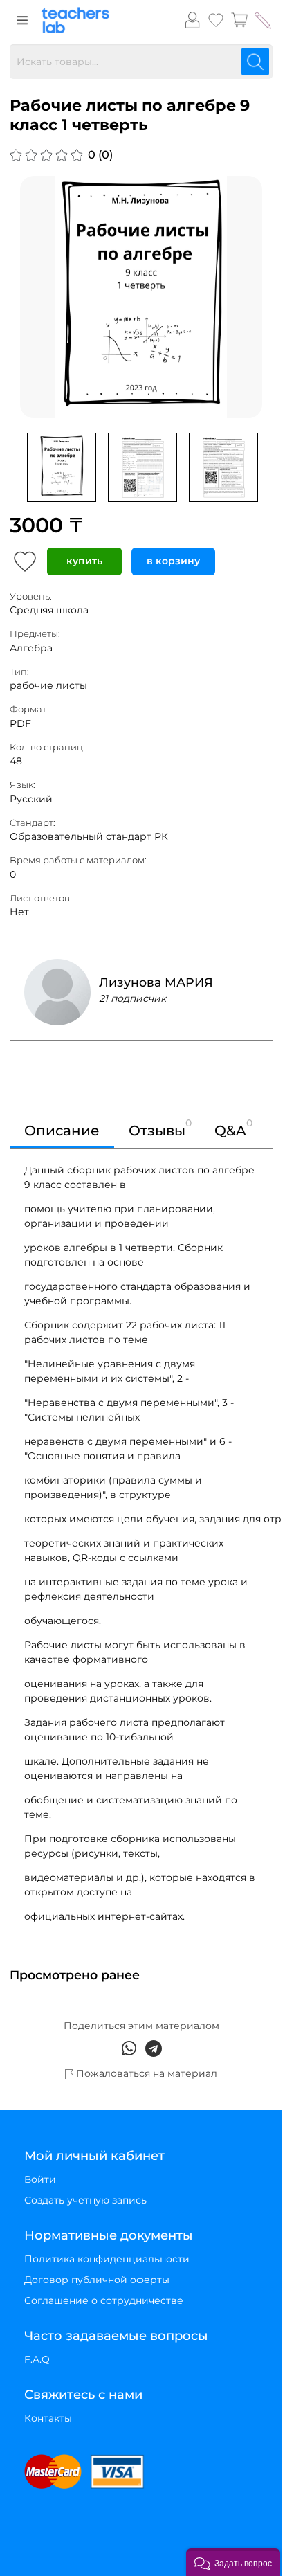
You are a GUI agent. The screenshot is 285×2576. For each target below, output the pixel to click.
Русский (31, 799)
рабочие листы (48, 685)
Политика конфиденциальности (107, 2259)
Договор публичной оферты (97, 2280)
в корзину (173, 561)
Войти (40, 2179)
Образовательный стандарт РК (89, 836)
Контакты (48, 2418)
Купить (84, 561)
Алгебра (31, 648)
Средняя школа (49, 610)
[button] (233, 2562)
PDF (20, 723)
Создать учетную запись (85, 2200)
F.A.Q (37, 2359)
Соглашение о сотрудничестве (104, 2300)
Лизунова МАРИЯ (156, 982)
